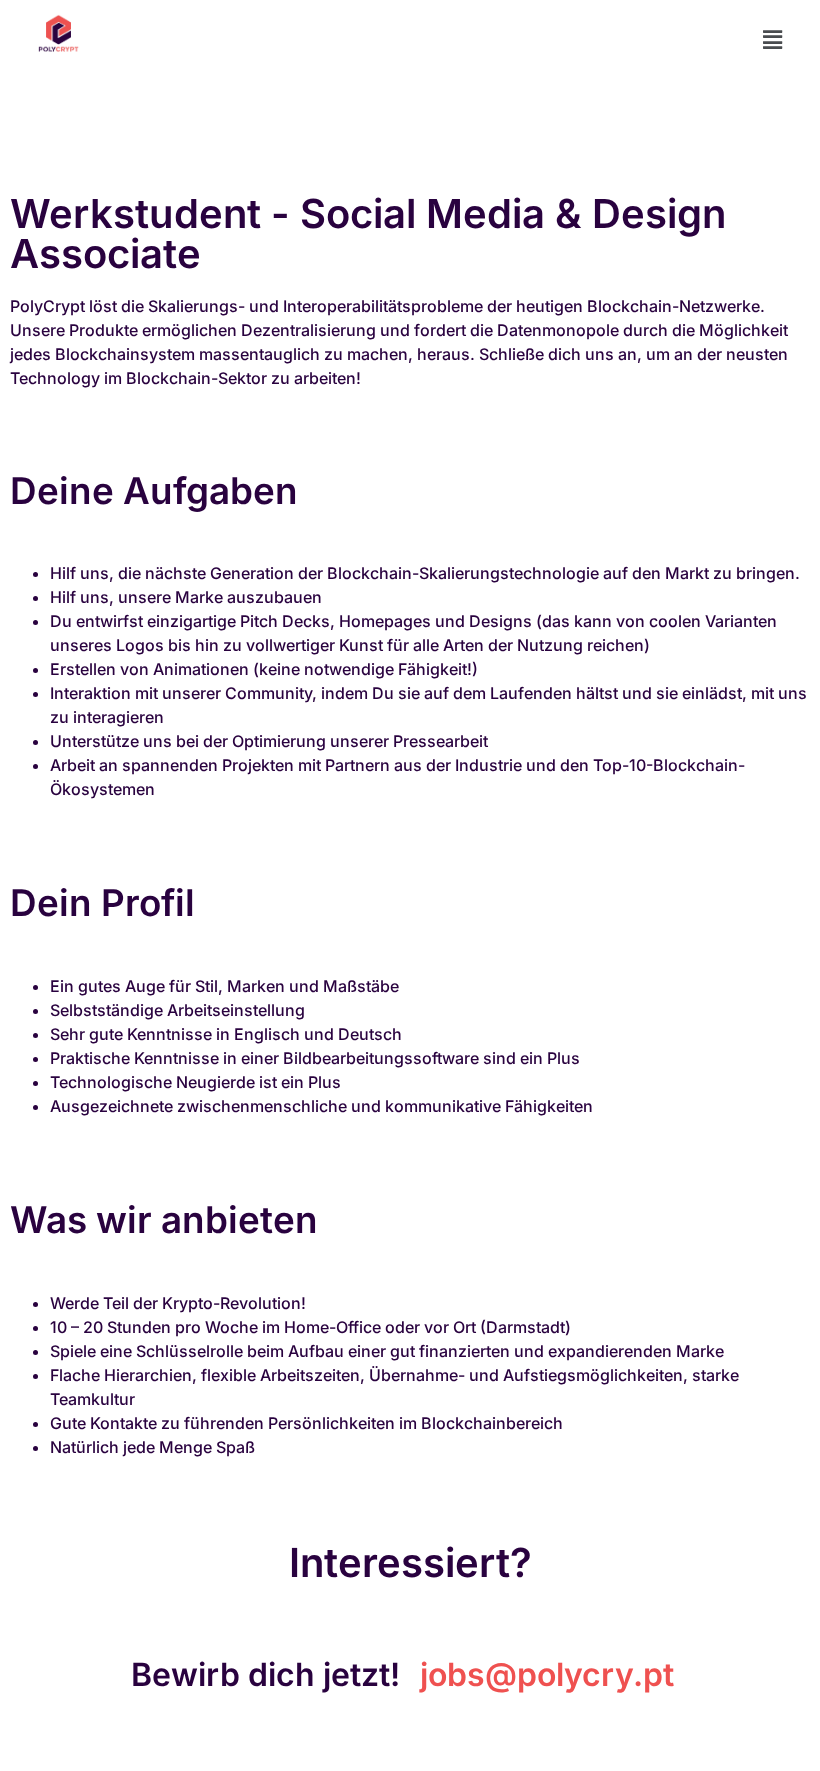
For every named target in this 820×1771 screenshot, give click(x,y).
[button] (773, 39)
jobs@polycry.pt (547, 1674)
